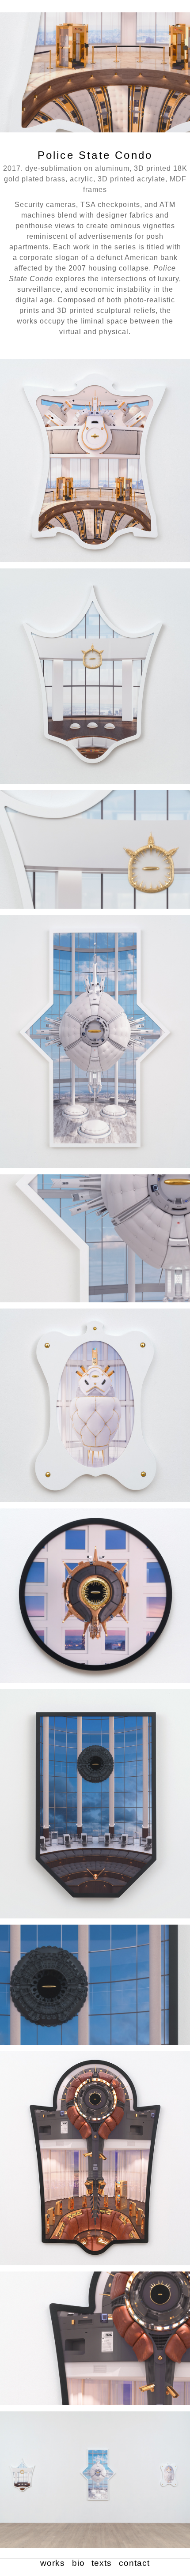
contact (134, 2563)
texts (102, 2563)
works (53, 2563)
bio (78, 2563)
